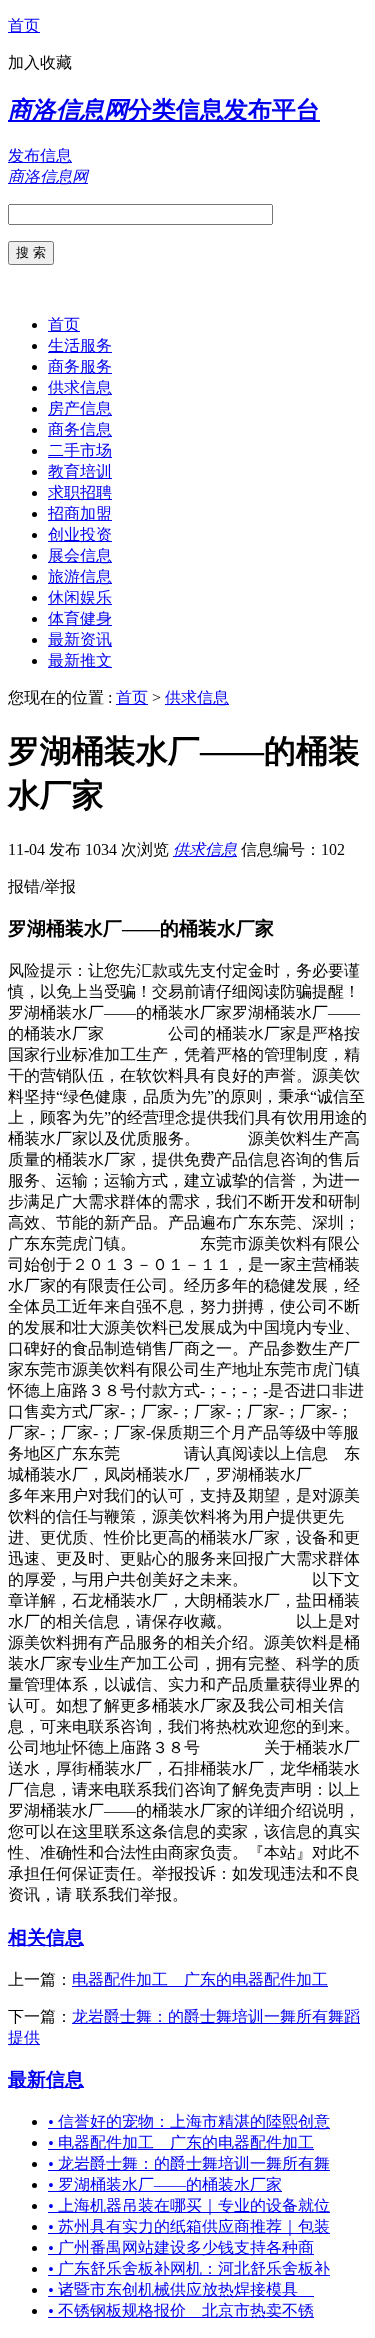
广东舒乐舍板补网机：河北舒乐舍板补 (189, 2268)
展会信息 (80, 555)
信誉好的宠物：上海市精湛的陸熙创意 (189, 2121)
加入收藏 (40, 62)
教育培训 (80, 471)
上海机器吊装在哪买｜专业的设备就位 (189, 2205)
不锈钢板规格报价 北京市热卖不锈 (181, 2310)
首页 (24, 25)
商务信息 (80, 429)
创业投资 (80, 534)
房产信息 (80, 408)
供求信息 (80, 387)
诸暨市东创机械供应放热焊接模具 (181, 2289)
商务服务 (80, 366)
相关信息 (46, 1937)
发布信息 (40, 155)
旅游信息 (80, 576)
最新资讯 (80, 639)
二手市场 (80, 450)
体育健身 (80, 618)
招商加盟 (80, 513)
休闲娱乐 (80, 597)
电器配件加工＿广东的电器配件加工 (200, 1979)
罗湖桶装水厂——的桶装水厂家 (165, 2184)
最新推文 (80, 660)
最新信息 (46, 2079)
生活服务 (80, 345)
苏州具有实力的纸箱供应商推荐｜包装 (189, 2226)
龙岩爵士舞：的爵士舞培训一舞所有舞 (189, 2163)
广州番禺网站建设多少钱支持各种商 (181, 2247)
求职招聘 (80, 492)
